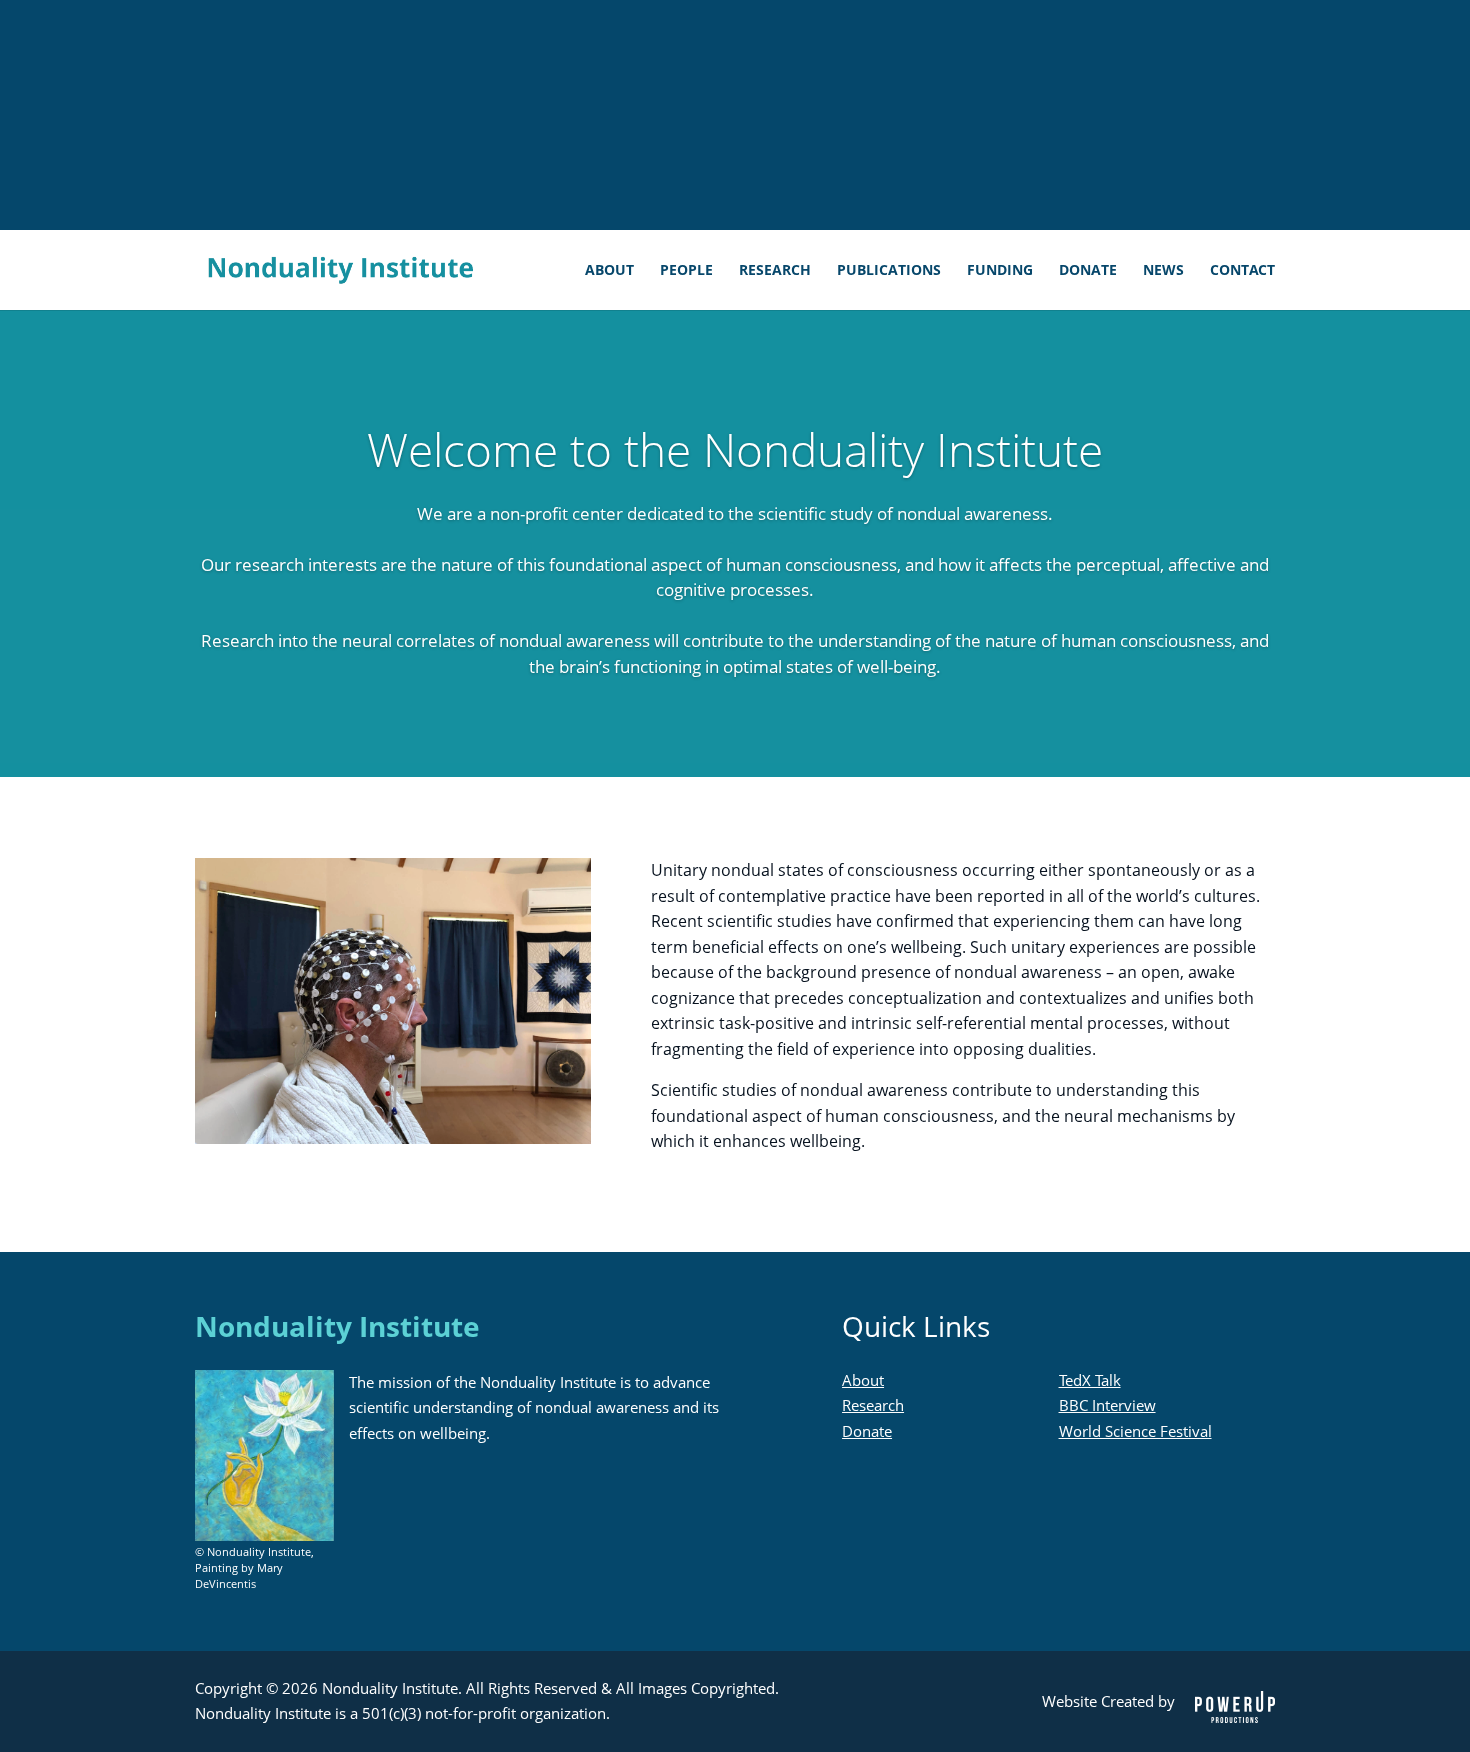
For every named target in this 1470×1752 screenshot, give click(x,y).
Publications (889, 271)
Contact (1242, 271)
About (609, 271)
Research (775, 271)
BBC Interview (1107, 1405)
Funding (1000, 271)
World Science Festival (1135, 1431)
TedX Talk (1090, 1380)
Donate (1088, 271)
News (1163, 271)
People (686, 271)
